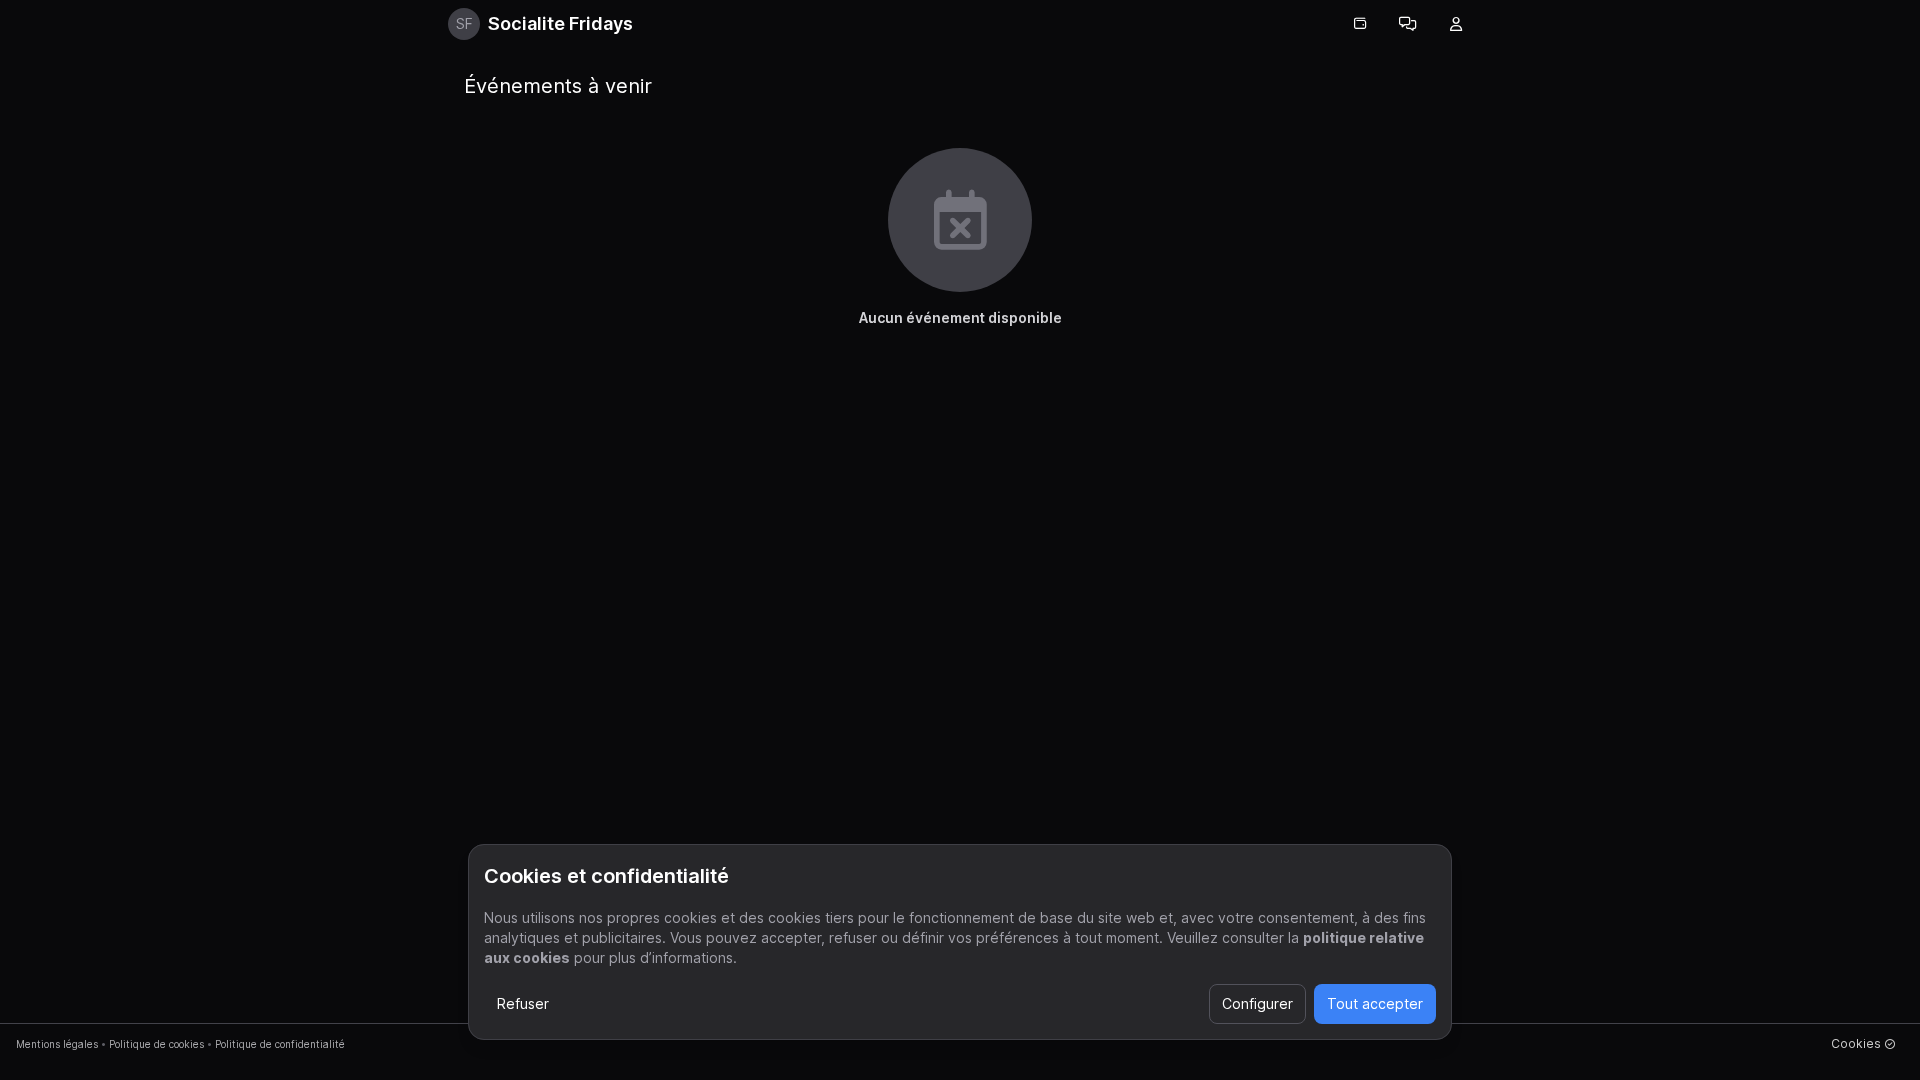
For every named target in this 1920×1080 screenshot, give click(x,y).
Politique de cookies (156, 1044)
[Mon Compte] (1456, 24)
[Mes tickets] (1360, 24)
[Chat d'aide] (1408, 24)
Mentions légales (57, 1044)
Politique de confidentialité (280, 1044)
